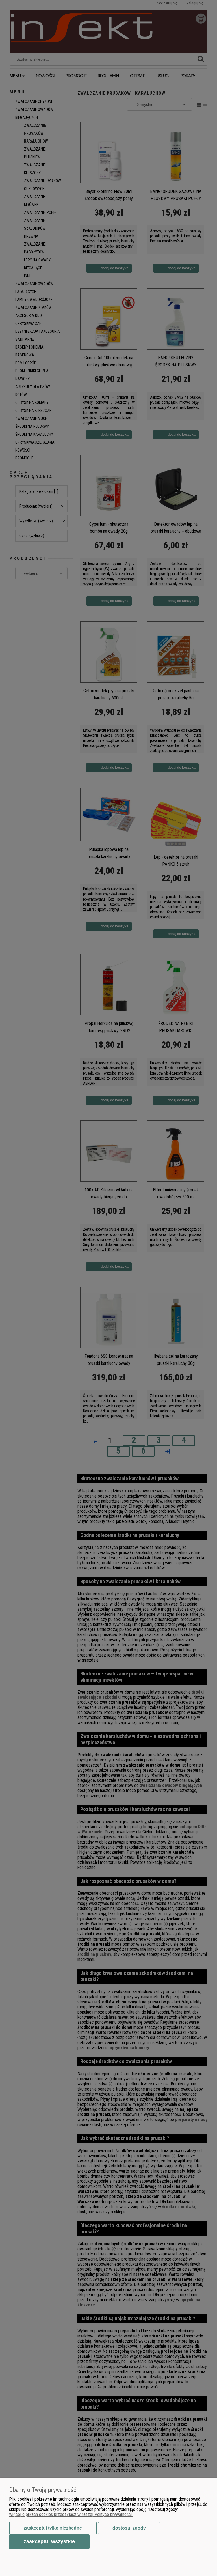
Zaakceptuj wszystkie (49, 2541)
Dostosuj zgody (129, 2528)
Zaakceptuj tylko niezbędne (53, 2528)
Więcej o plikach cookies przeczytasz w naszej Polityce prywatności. (71, 2514)
